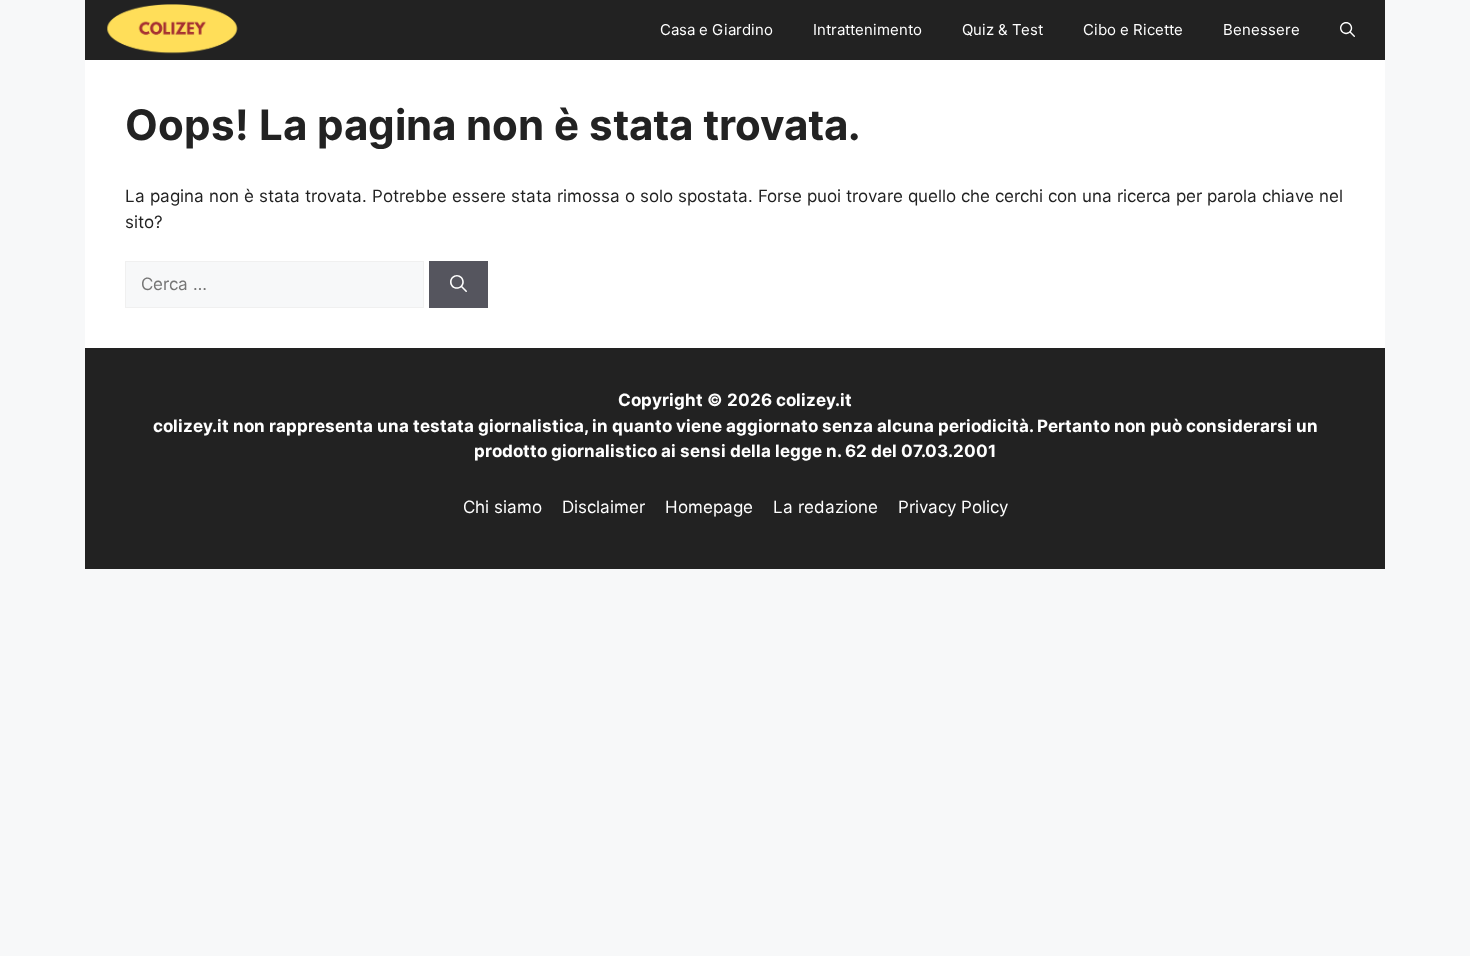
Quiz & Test (1002, 29)
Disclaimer (603, 507)
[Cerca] (458, 285)
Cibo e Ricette (1133, 29)
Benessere (1261, 29)
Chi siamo (502, 507)
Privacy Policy (953, 507)
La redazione (825, 507)
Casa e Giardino (716, 29)
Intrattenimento (867, 29)
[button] (1347, 30)
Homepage (709, 507)
